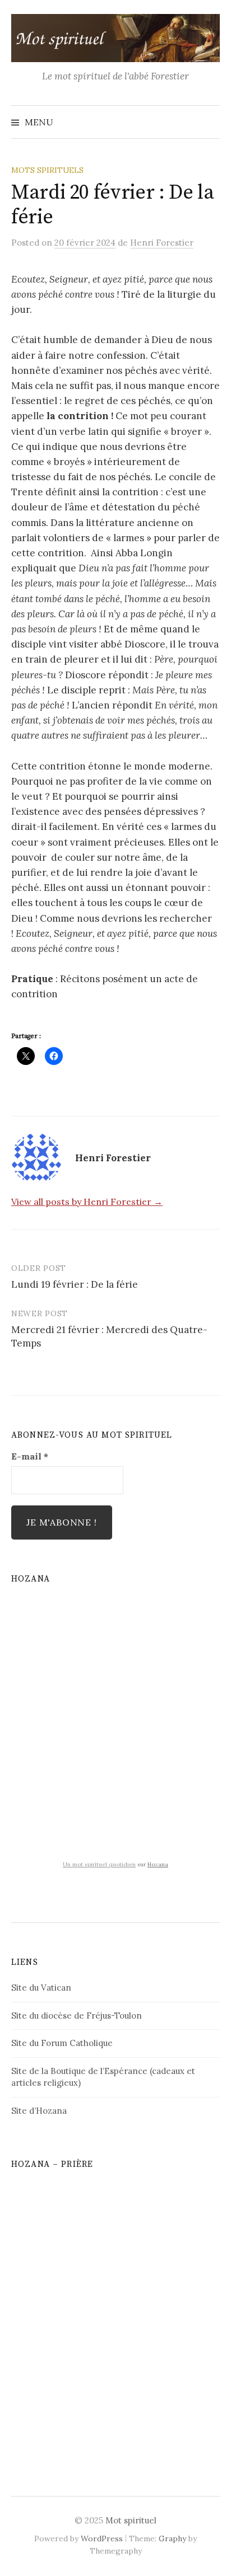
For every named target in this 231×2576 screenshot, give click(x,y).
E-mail (30, 1456)
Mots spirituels (47, 170)
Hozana (158, 1864)
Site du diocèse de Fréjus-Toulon (77, 2016)
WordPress (102, 2539)
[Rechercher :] (210, 122)
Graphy (172, 2539)
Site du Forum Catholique (62, 2043)
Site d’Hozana (39, 2111)
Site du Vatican (41, 1988)
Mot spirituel (131, 2520)
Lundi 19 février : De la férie (75, 1284)
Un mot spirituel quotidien (99, 1864)
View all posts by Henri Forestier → (87, 1202)
